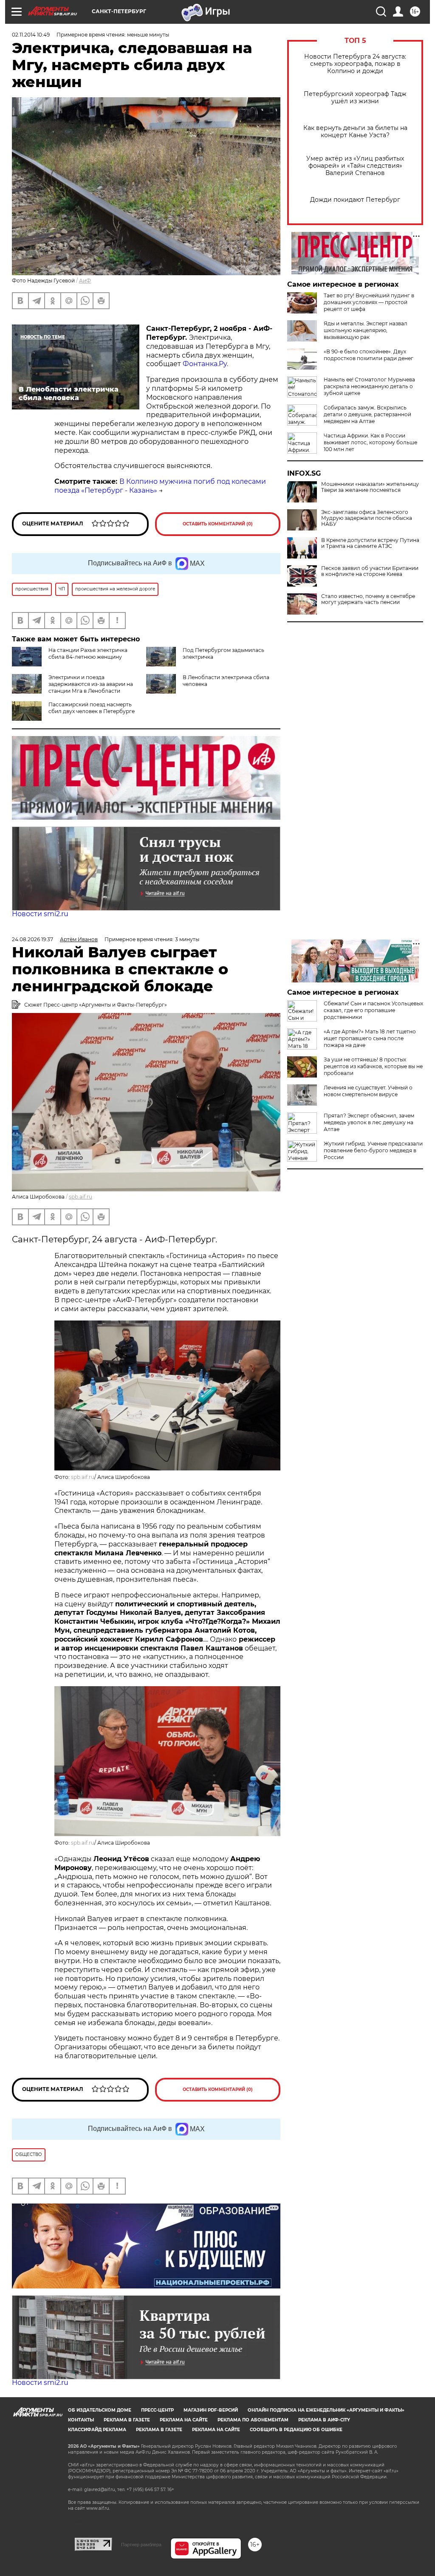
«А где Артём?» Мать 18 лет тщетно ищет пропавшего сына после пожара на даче (370, 1038)
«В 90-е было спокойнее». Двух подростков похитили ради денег (369, 355)
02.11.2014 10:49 (31, 35)
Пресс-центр (157, 2410)
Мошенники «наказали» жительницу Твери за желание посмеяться (370, 487)
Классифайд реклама (97, 2430)
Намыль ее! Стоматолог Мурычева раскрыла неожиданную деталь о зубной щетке (369, 386)
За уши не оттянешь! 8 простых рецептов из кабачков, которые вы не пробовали (373, 1066)
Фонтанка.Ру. (205, 364)
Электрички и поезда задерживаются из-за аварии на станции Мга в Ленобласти (91, 684)
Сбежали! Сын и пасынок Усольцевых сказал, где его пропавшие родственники (373, 1010)
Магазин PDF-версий (211, 2410)
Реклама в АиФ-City (324, 2420)
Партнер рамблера (141, 2545)
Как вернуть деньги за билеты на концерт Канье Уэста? (355, 132)
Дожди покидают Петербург (355, 200)
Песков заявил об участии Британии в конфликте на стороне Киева (370, 571)
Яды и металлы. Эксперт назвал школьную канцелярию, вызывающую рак (366, 330)
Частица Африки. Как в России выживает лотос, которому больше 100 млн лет (370, 442)
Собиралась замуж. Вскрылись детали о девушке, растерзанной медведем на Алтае (367, 414)
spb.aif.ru (81, 1197)
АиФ (85, 281)
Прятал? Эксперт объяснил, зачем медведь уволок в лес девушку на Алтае (369, 1122)
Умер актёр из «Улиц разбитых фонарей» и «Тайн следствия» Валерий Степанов (355, 166)
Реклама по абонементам (253, 2420)
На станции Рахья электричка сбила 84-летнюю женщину (88, 653)
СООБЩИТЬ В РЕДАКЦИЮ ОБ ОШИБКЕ (296, 2430)
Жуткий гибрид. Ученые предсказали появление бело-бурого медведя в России (373, 1150)
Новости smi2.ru (40, 914)
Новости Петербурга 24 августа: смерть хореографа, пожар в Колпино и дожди (355, 64)
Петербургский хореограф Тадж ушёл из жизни (355, 98)
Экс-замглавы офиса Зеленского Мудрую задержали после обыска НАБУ (367, 518)
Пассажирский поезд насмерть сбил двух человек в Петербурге (92, 708)
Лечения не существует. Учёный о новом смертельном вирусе (368, 1091)
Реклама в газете (127, 2420)
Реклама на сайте (184, 2420)
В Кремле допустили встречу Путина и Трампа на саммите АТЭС (370, 543)
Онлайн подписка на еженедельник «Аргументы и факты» (326, 2410)
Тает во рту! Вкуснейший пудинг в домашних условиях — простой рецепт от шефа (369, 302)
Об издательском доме (100, 2410)
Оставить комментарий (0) (218, 524)
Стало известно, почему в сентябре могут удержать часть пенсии (368, 599)
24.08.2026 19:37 (32, 939)
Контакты (81, 2420)
